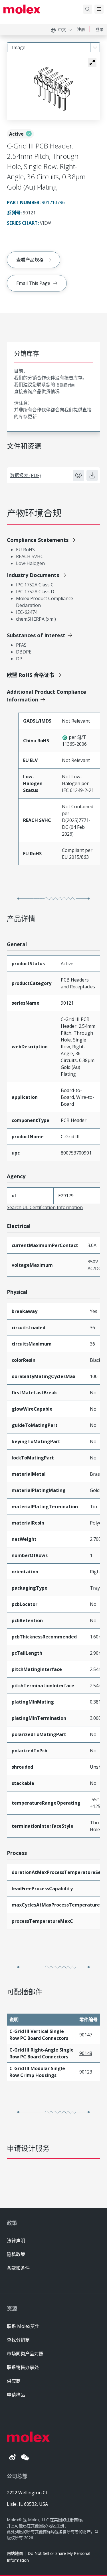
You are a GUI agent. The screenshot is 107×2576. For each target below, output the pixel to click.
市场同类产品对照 (25, 2354)
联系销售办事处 (23, 2367)
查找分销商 (18, 2340)
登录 (100, 29)
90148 (86, 2053)
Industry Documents (33, 575)
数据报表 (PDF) (25, 475)
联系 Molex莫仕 (23, 2326)
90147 (86, 2035)
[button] (92, 63)
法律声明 (16, 2241)
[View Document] (78, 475)
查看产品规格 (30, 260)
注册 (81, 29)
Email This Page (33, 283)
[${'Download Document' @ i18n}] (92, 475)
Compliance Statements (38, 540)
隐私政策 (16, 2254)
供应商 (14, 2381)
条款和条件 (18, 2268)
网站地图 (15, 2553)
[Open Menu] (99, 9)
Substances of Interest (36, 635)
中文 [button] (62, 30)
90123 (86, 2072)
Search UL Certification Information (45, 1207)
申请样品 (16, 2395)
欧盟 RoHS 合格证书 (31, 675)
